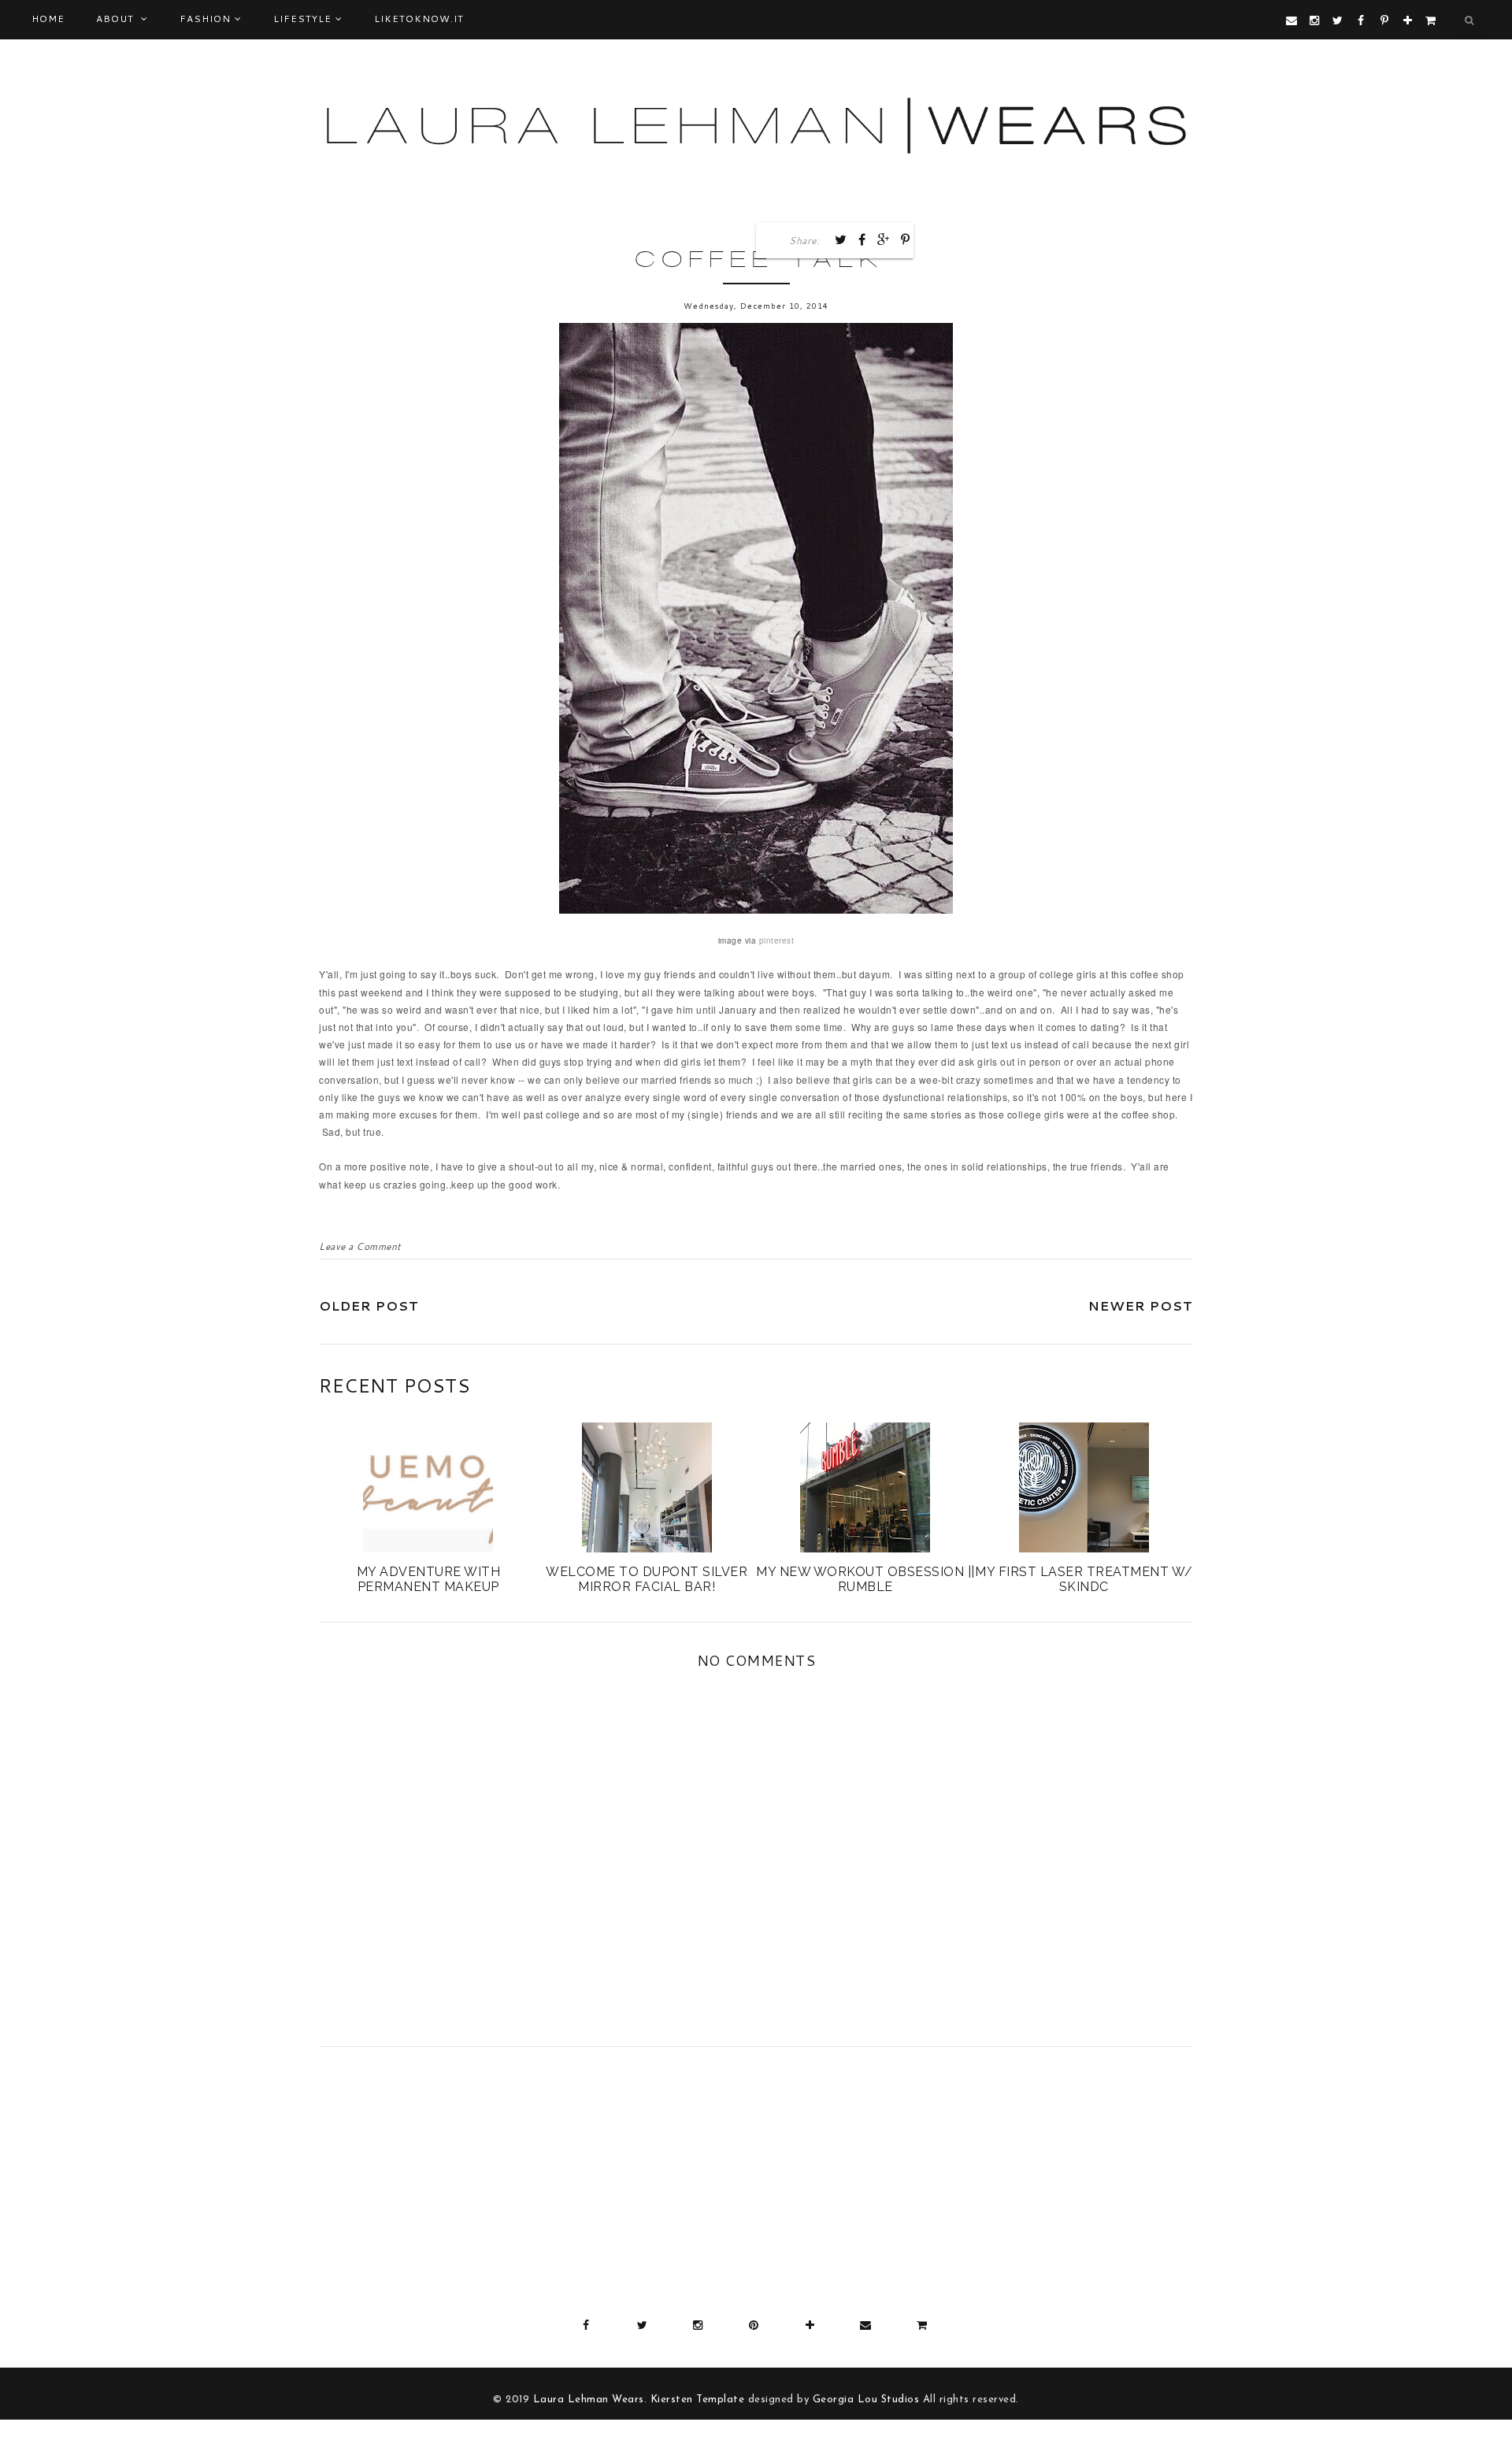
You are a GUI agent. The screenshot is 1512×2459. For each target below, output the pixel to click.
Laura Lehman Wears (589, 2400)
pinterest (777, 940)
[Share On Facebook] (862, 239)
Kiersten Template (698, 2400)
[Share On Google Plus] (884, 239)
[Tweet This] (841, 239)
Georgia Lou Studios (866, 2400)
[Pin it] (906, 239)
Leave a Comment (360, 1246)
